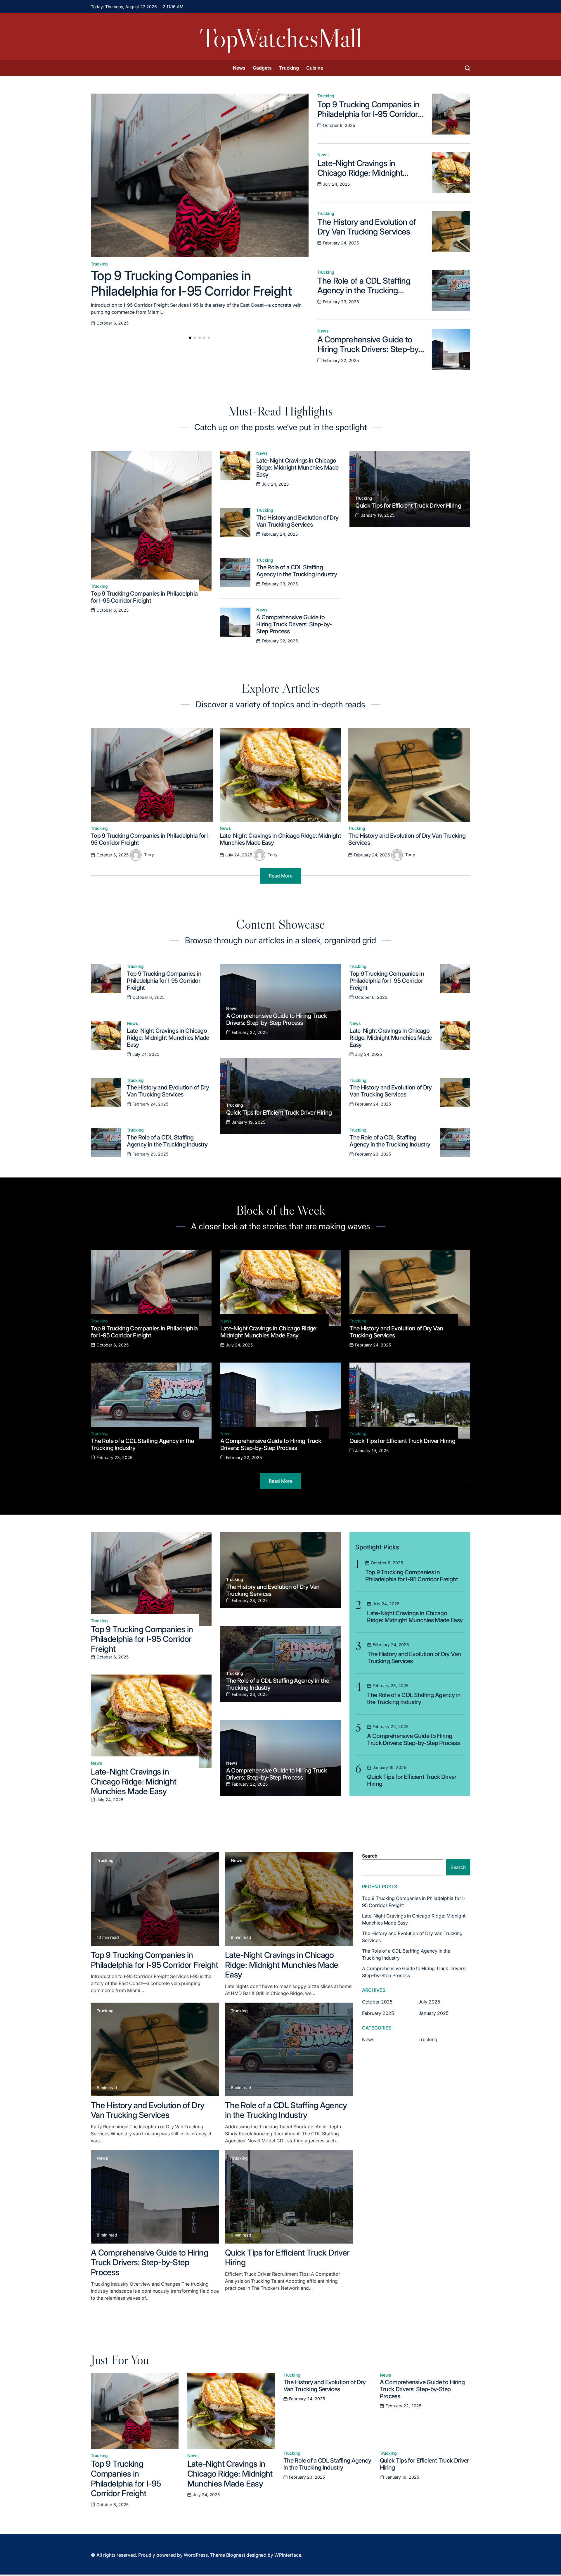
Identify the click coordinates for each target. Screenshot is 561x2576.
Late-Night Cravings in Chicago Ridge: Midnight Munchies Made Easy (360, 173)
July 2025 (429, 2002)
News (239, 68)
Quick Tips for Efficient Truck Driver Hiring (408, 506)
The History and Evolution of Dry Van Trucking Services (367, 227)
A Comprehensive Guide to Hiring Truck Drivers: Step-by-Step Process (369, 349)
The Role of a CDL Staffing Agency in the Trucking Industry (364, 290)
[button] (190, 338)
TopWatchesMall (281, 38)
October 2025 (377, 2002)
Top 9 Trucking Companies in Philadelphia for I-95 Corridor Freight (192, 283)
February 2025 (378, 2013)
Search (370, 1856)
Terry (149, 855)
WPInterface (288, 2555)
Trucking (289, 68)
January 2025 (433, 2013)
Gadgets (262, 68)
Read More (281, 876)
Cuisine (315, 68)
